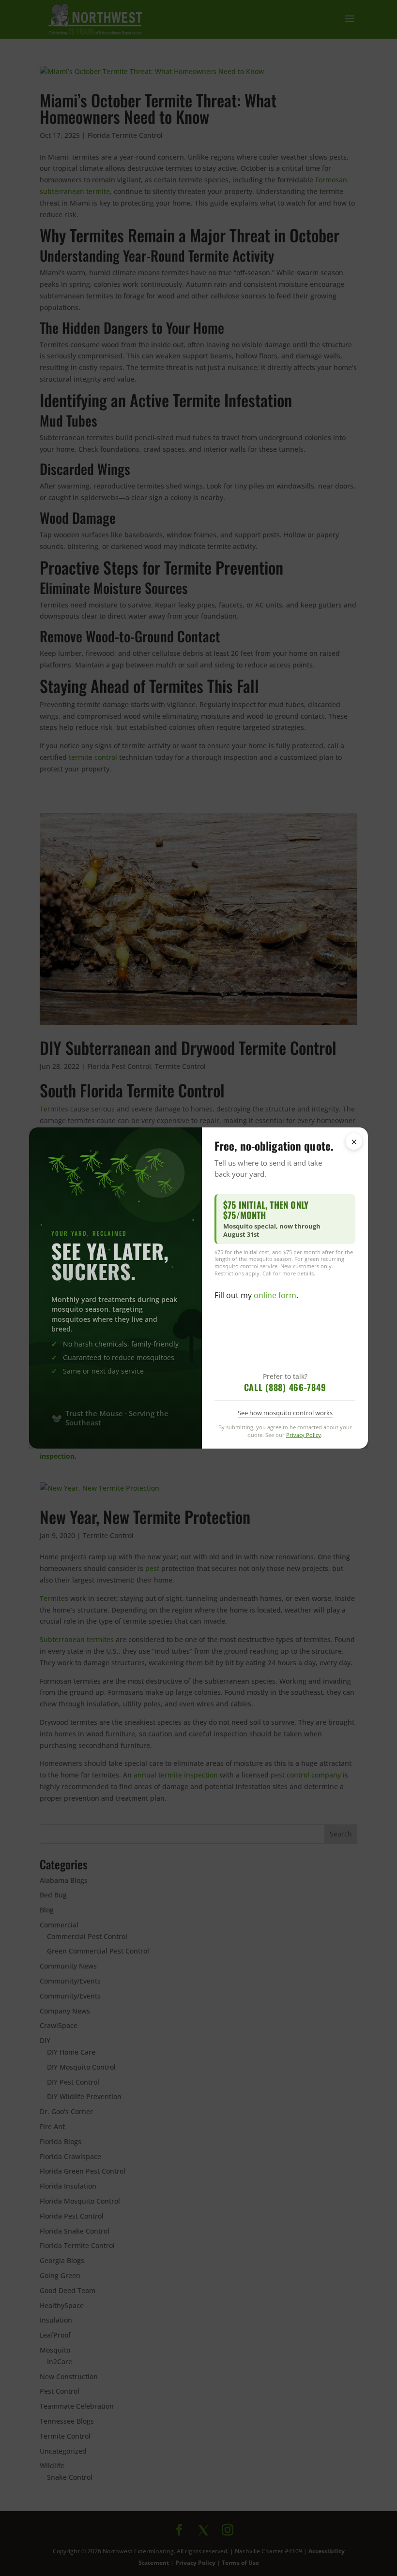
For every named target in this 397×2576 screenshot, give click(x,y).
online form (275, 1295)
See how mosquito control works (285, 1413)
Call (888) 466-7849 (285, 1387)
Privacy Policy (304, 1435)
